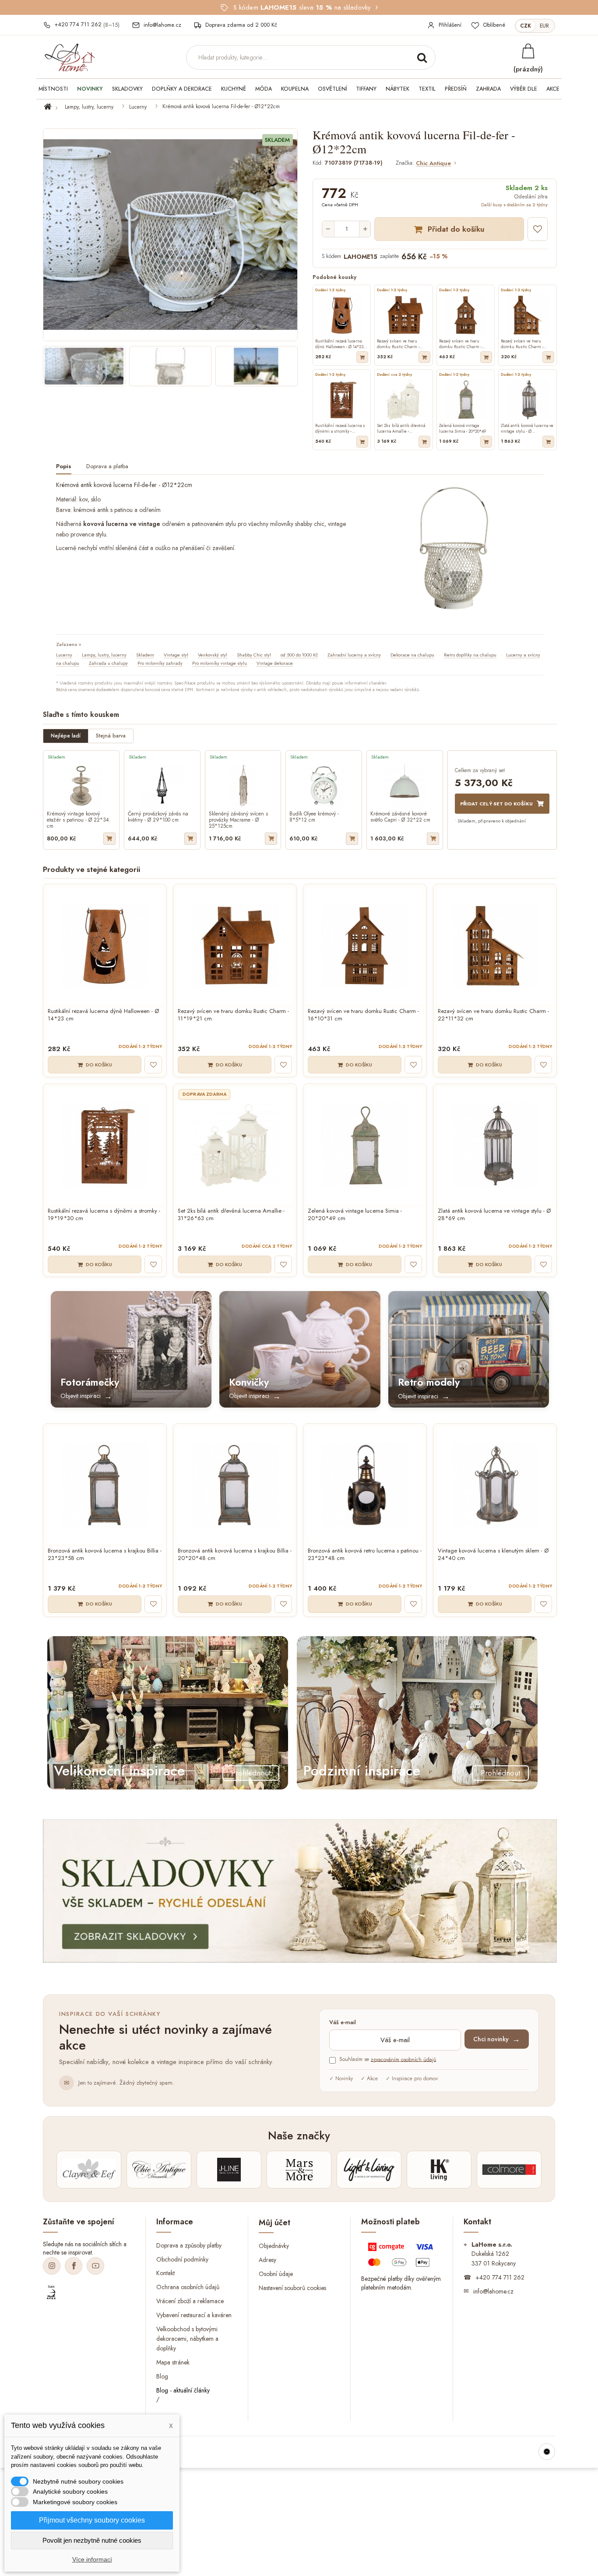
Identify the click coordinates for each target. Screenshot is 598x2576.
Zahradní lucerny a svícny (354, 655)
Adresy (267, 2260)
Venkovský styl (213, 655)
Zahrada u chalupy (108, 663)
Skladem (145, 655)
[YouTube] (95, 2266)
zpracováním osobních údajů (403, 2059)
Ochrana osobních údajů (188, 2287)
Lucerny (138, 107)
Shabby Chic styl (254, 655)
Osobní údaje (276, 2274)
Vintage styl (176, 655)
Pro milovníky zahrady (160, 663)
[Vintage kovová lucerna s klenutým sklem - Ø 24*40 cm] (495, 1485)
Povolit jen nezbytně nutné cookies (92, 2540)
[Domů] (53, 107)
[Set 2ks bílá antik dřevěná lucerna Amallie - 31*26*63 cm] (235, 1145)
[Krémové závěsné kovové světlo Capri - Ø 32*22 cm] (405, 786)
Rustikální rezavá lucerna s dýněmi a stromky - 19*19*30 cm (104, 1215)
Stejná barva (111, 736)
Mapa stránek (173, 2362)
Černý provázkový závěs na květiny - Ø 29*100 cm (158, 817)
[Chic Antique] (159, 2170)
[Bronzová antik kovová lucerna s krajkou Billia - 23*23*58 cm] (105, 1485)
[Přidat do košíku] (362, 357)
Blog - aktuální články (183, 2390)
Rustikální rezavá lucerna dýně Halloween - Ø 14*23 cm (103, 1015)
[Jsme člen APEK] (51, 2293)
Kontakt (165, 2273)
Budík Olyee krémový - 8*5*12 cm (314, 817)
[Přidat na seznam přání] (538, 229)
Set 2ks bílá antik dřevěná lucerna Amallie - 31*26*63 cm (231, 1215)
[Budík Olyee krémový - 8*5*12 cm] (324, 786)
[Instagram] (52, 2266)
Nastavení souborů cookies (292, 2288)
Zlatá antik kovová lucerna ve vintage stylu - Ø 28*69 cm (494, 1215)
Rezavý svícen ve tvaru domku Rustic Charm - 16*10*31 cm (363, 1015)
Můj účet (274, 2223)
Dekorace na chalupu (412, 655)
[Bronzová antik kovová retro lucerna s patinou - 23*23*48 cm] (365, 1485)
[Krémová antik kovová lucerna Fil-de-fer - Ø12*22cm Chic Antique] (84, 366)
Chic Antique (433, 164)
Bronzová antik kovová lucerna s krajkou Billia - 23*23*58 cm (105, 1555)
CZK (526, 26)
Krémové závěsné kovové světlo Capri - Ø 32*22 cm (400, 817)
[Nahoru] (547, 2452)
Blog (162, 2376)
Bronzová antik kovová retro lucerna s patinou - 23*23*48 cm (365, 1555)
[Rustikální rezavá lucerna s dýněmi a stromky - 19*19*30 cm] (105, 1145)
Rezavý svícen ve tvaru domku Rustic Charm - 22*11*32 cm (493, 1015)
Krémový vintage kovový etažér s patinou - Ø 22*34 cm (78, 820)
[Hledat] (422, 57)
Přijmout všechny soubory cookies (92, 2520)
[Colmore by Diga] (509, 2170)
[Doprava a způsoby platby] (402, 2257)
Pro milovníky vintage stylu (220, 663)
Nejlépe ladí (66, 736)
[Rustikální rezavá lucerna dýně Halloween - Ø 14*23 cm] (105, 946)
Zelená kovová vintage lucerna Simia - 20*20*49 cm (355, 1215)
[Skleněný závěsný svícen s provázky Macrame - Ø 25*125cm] (243, 786)
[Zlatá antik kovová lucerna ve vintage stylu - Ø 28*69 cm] (495, 1145)
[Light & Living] (369, 2170)
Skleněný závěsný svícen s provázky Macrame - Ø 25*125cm (238, 820)
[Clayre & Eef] (89, 2170)
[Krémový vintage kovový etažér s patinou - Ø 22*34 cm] (81, 786)
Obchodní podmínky (182, 2259)
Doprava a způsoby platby (189, 2245)
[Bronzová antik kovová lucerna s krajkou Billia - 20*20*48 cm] (235, 1485)
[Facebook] (74, 2266)
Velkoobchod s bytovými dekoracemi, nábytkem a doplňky (187, 2339)
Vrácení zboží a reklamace (190, 2301)
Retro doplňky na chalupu (470, 655)
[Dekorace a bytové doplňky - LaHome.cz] (70, 58)
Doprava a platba (107, 467)
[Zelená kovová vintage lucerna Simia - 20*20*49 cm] (365, 1145)
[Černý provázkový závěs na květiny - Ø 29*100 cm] (162, 786)
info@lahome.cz (493, 2291)
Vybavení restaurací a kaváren (194, 2315)
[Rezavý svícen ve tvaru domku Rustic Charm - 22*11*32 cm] (495, 946)
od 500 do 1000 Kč (299, 655)
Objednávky (274, 2246)
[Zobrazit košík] (528, 51)
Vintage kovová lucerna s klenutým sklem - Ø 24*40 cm (493, 1555)
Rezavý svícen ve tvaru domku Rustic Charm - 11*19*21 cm (233, 1015)
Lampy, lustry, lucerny (89, 107)
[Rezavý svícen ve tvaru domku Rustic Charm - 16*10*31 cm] (365, 946)
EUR (544, 26)
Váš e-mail (343, 2023)
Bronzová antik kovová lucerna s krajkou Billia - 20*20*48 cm (235, 1555)
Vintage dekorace (275, 663)
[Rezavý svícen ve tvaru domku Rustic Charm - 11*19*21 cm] (235, 946)
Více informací (92, 2559)
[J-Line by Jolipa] (229, 2170)
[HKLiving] (439, 2170)
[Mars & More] (299, 2170)
